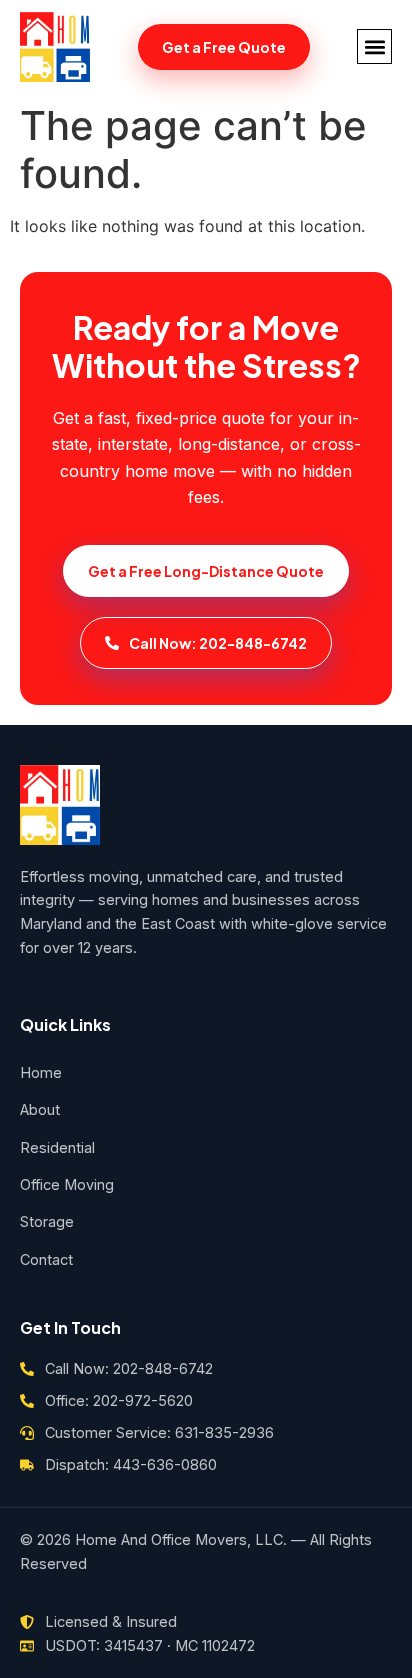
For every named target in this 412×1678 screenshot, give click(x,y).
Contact (46, 1259)
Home (41, 1072)
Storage (47, 1221)
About (40, 1109)
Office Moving (67, 1184)
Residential (57, 1147)
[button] (374, 46)
